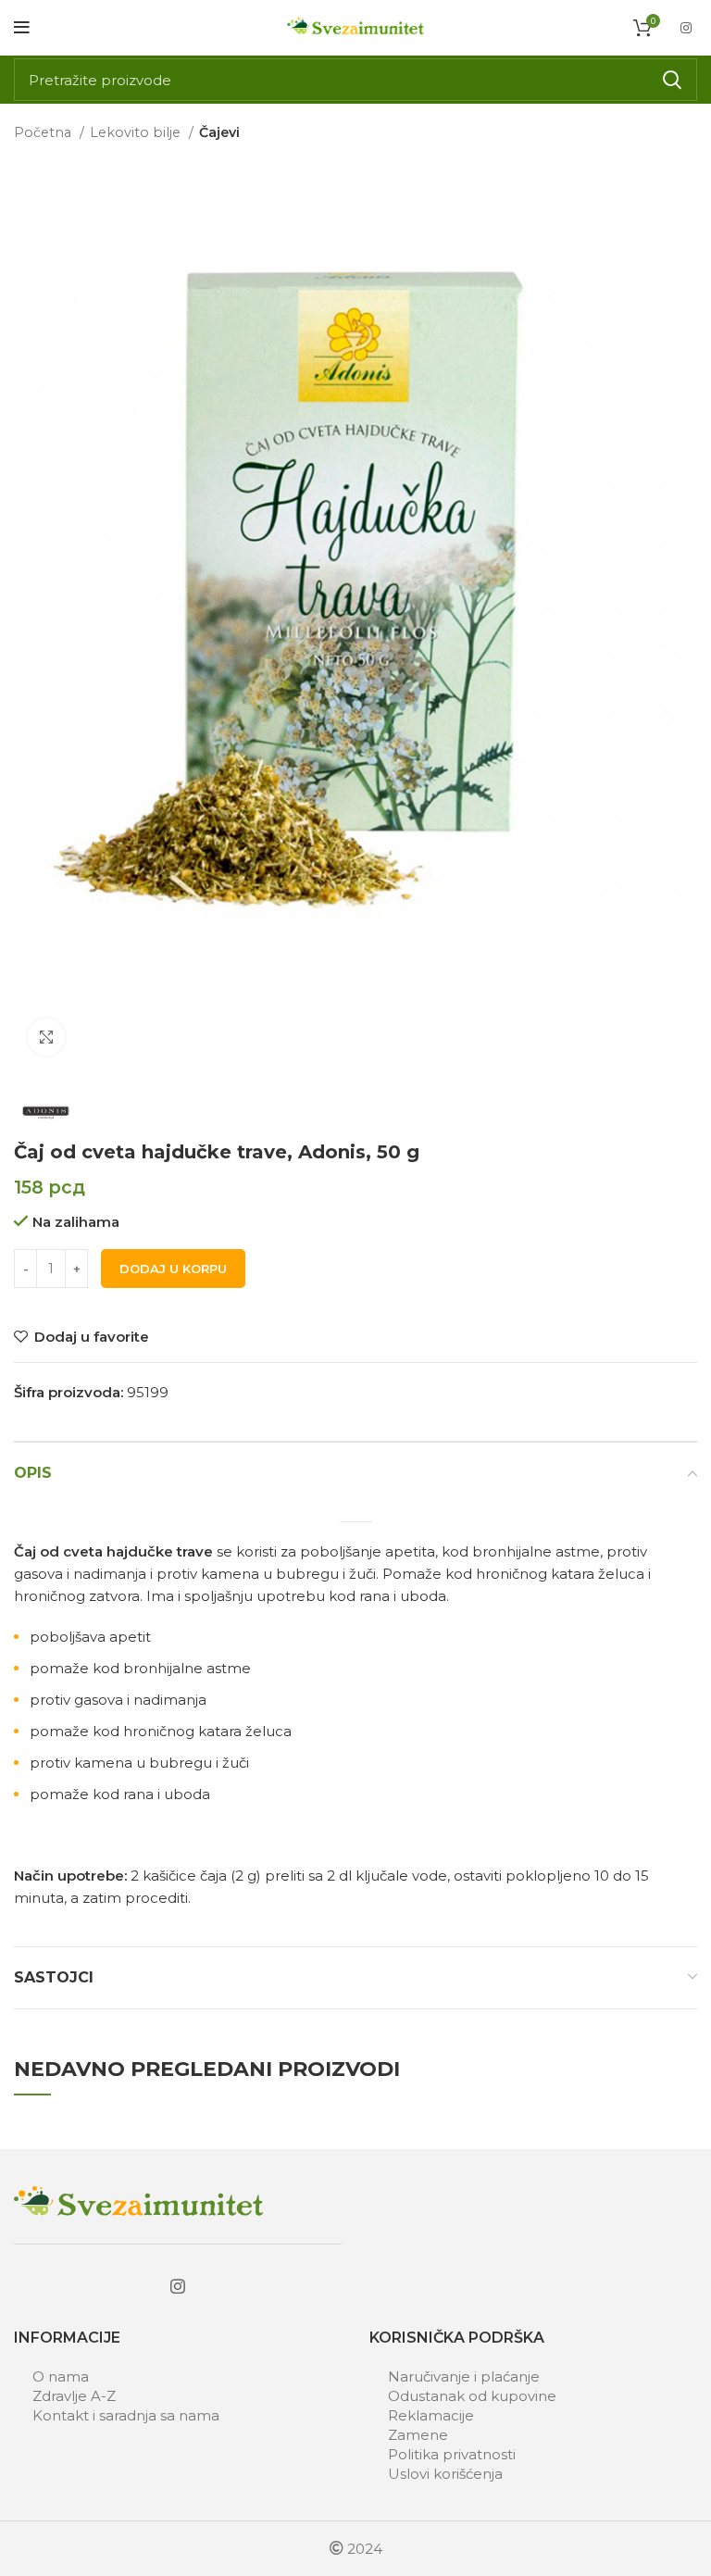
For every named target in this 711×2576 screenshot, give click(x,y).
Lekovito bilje (137, 132)
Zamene (418, 2435)
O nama (61, 2376)
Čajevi (219, 132)
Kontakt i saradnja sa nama (126, 2415)
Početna (44, 132)
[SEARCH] (672, 80)
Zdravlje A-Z (74, 2396)
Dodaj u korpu (173, 1269)
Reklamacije (431, 2415)
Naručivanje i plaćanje (464, 2376)
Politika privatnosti (452, 2454)
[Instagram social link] (686, 28)
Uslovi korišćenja (445, 2474)
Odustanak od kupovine (472, 2396)
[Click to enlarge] (46, 1037)
